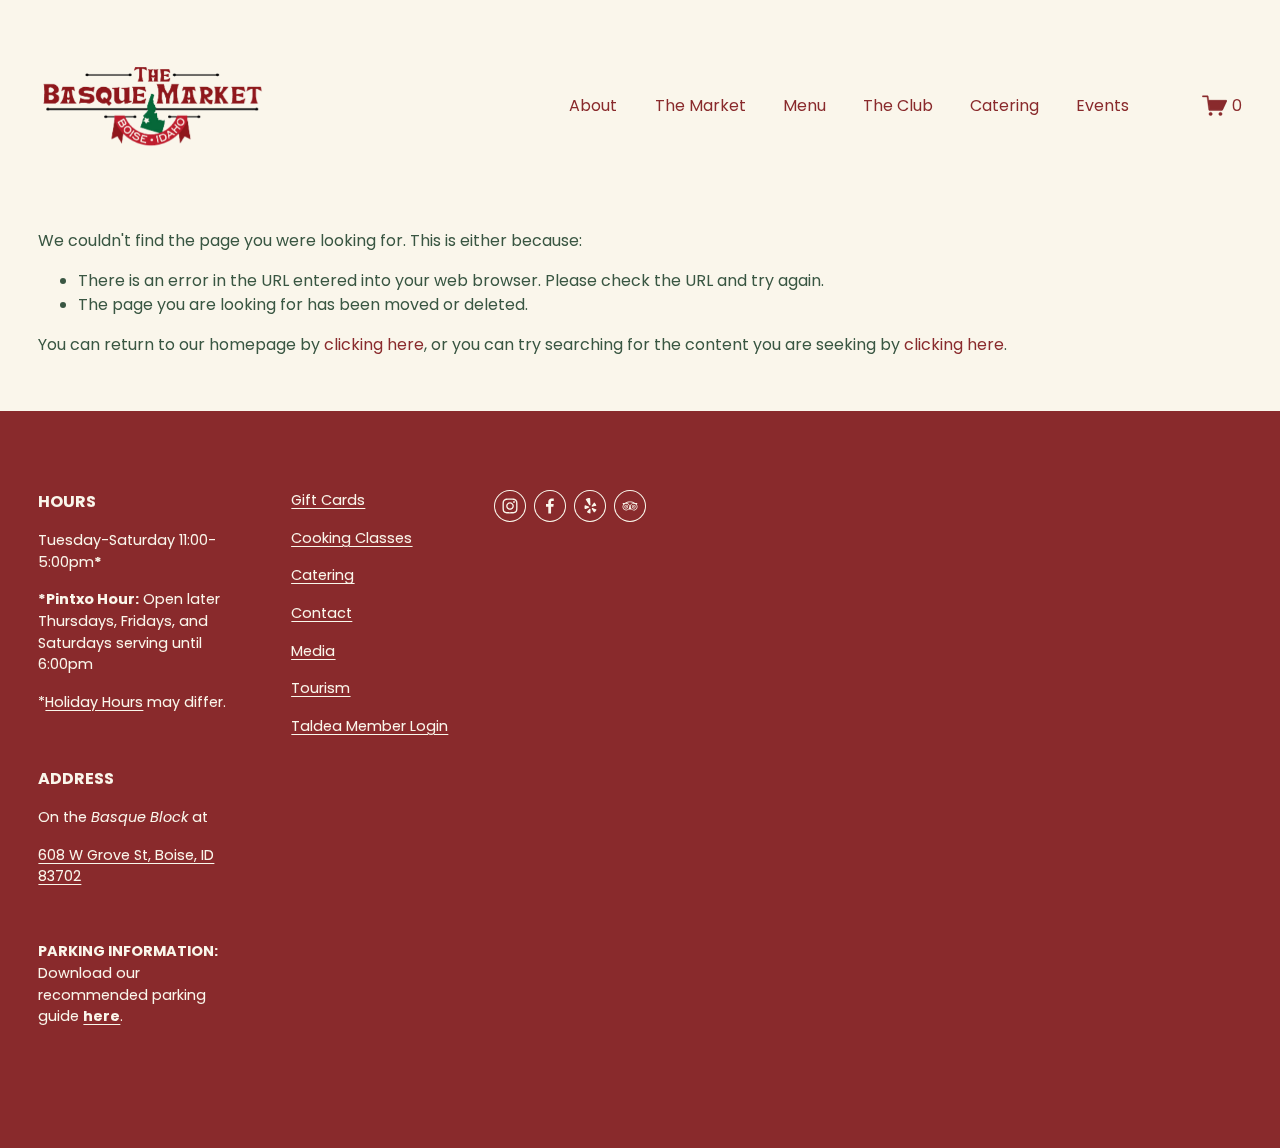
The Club (898, 105)
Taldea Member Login (369, 726)
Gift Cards (328, 500)
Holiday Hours (94, 702)
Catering (1004, 105)
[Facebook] (550, 506)
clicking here (374, 344)
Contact (321, 613)
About (593, 105)
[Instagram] (510, 506)
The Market (700, 105)
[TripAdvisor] (630, 506)
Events (1102, 105)
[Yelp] (590, 506)
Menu (804, 105)
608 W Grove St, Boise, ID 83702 (126, 866)
